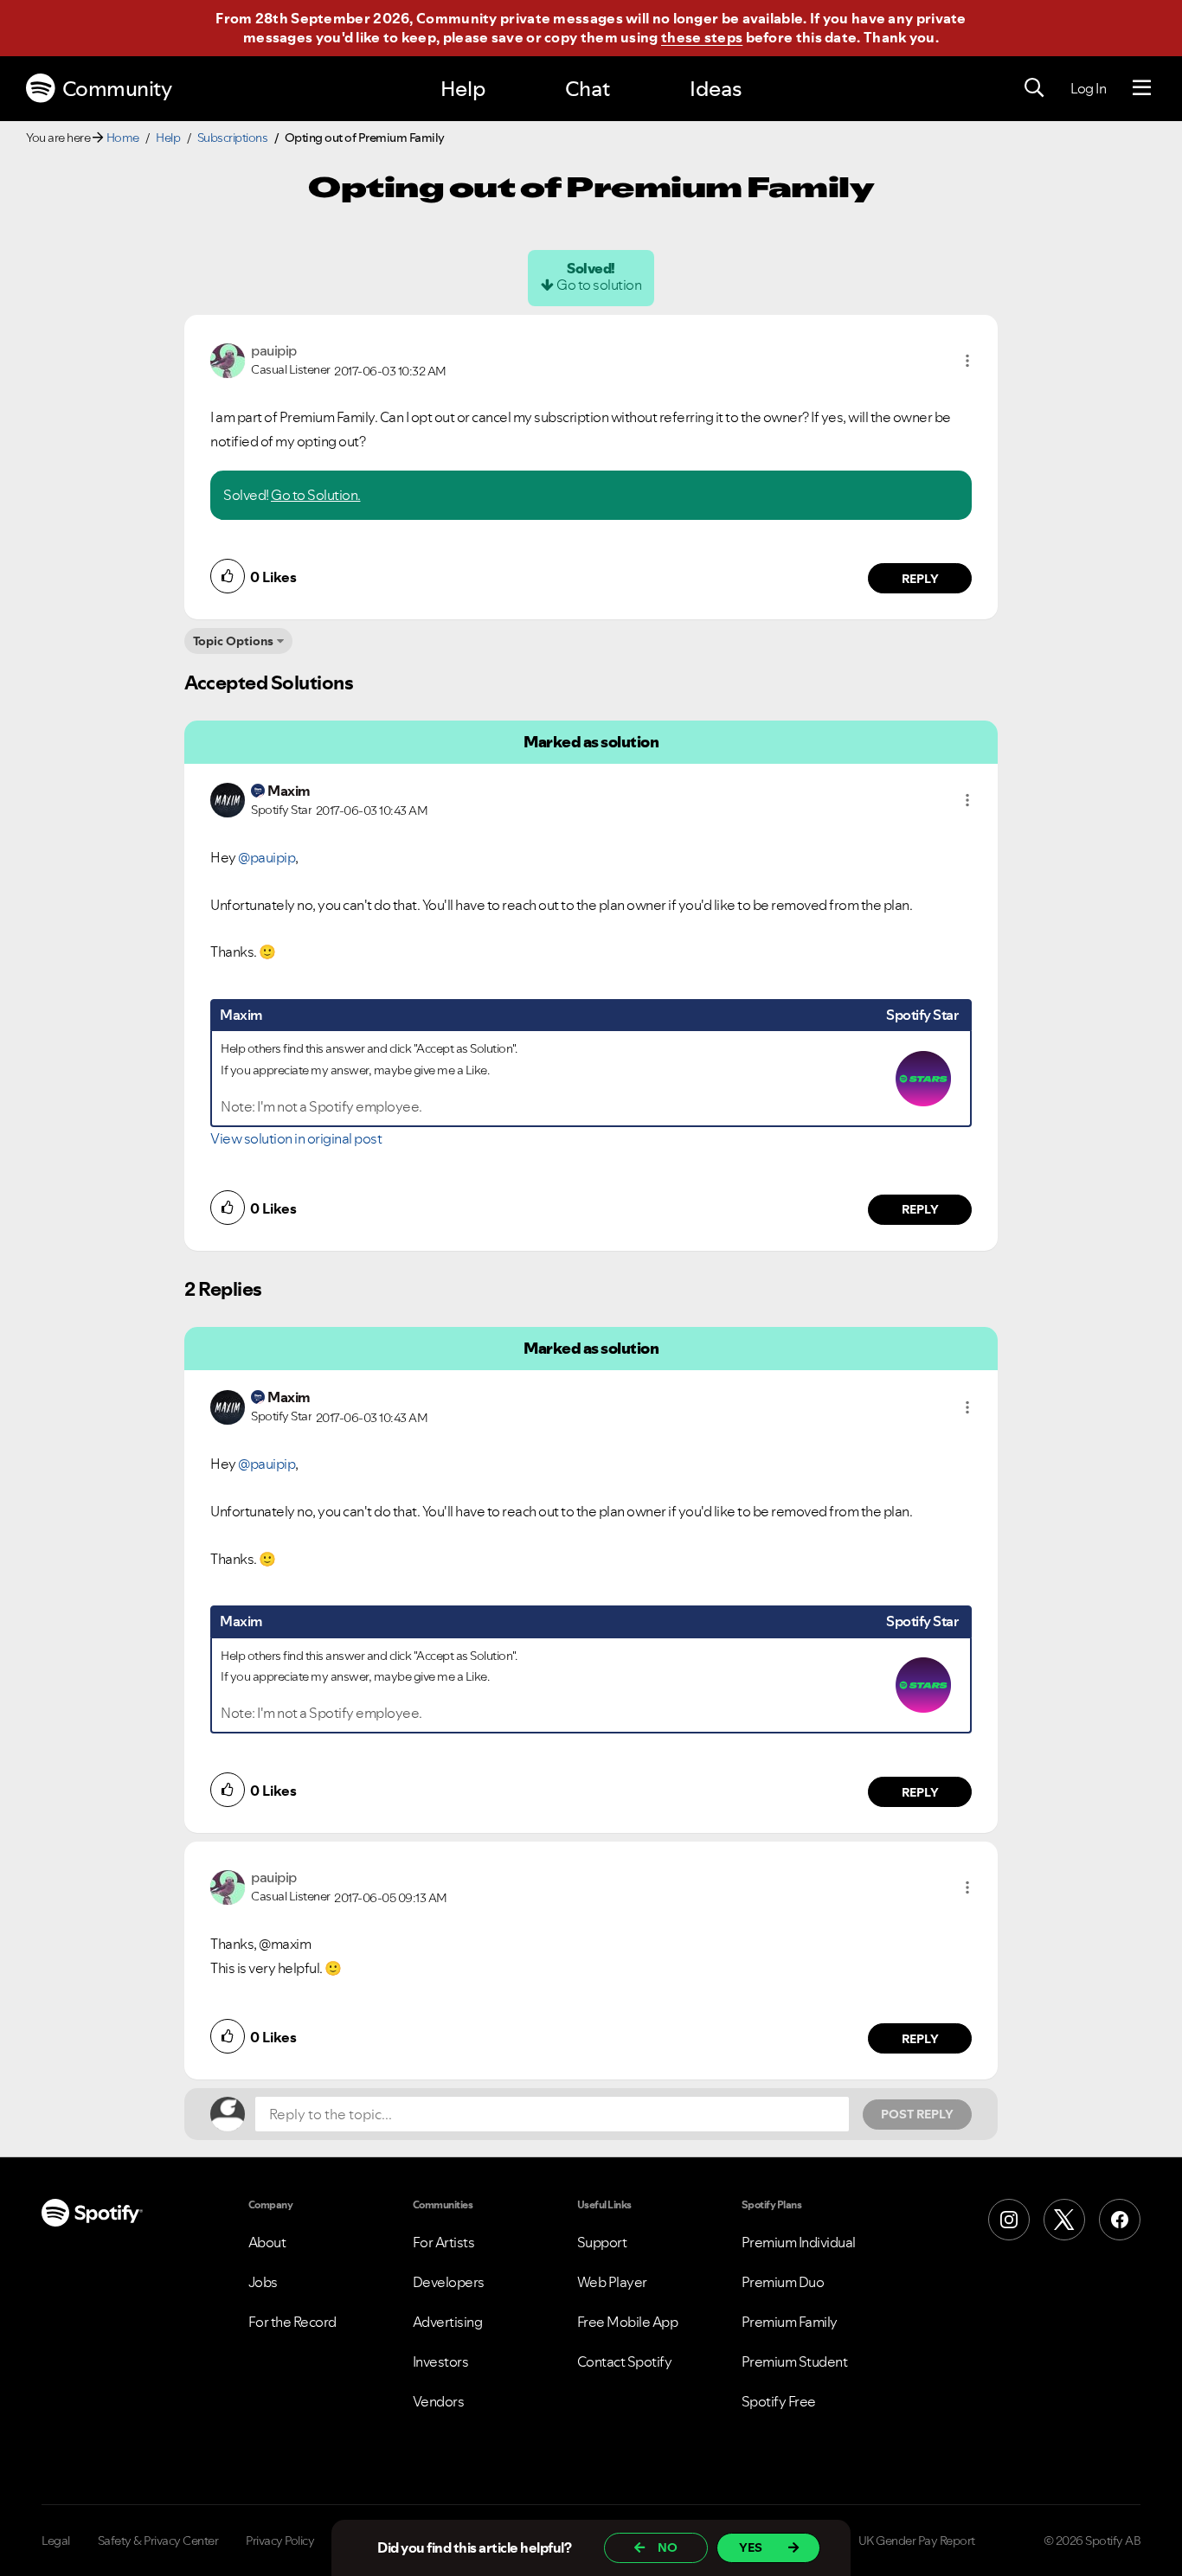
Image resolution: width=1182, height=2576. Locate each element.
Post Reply (917, 2114)
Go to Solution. (316, 495)
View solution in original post (296, 1138)
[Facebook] (1120, 2220)
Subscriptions (233, 138)
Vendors (439, 2401)
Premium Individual (799, 2242)
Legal (56, 2541)
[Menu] (1142, 88)
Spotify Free (779, 2401)
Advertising (448, 2322)
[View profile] (228, 359)
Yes (751, 2547)
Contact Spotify (625, 2361)
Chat (588, 89)
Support (602, 2242)
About (267, 2242)
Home (123, 138)
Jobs (263, 2282)
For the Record (292, 2322)
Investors (441, 2361)
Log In (1088, 88)
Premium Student (795, 2361)
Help (463, 89)
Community (117, 89)
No (668, 2547)
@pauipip (267, 857)
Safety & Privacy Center (158, 2541)
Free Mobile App (628, 2322)
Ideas (716, 89)
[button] (967, 361)
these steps (702, 37)
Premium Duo (783, 2282)
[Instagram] (1009, 2220)
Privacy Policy (280, 2541)
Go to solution (599, 285)
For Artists (444, 2242)
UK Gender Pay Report (917, 2541)
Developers (449, 2282)
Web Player (612, 2282)
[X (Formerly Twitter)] (1064, 2220)
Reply (920, 579)
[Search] (1034, 88)
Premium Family (790, 2322)
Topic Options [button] (233, 641)
